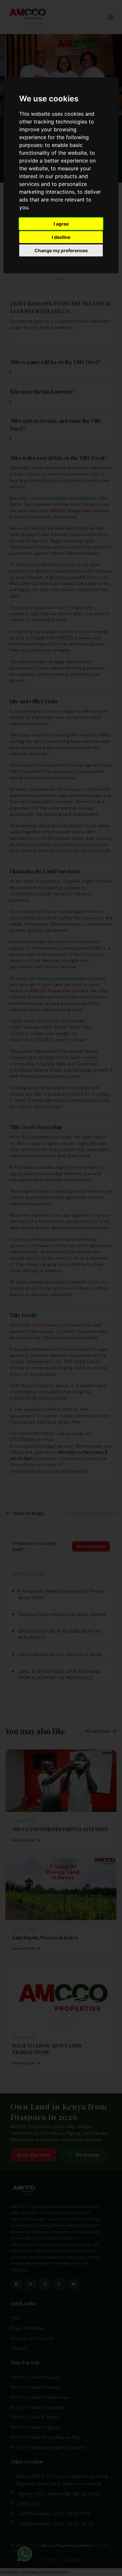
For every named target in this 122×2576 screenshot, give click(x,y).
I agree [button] (61, 224)
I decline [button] (61, 237)
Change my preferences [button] (61, 250)
